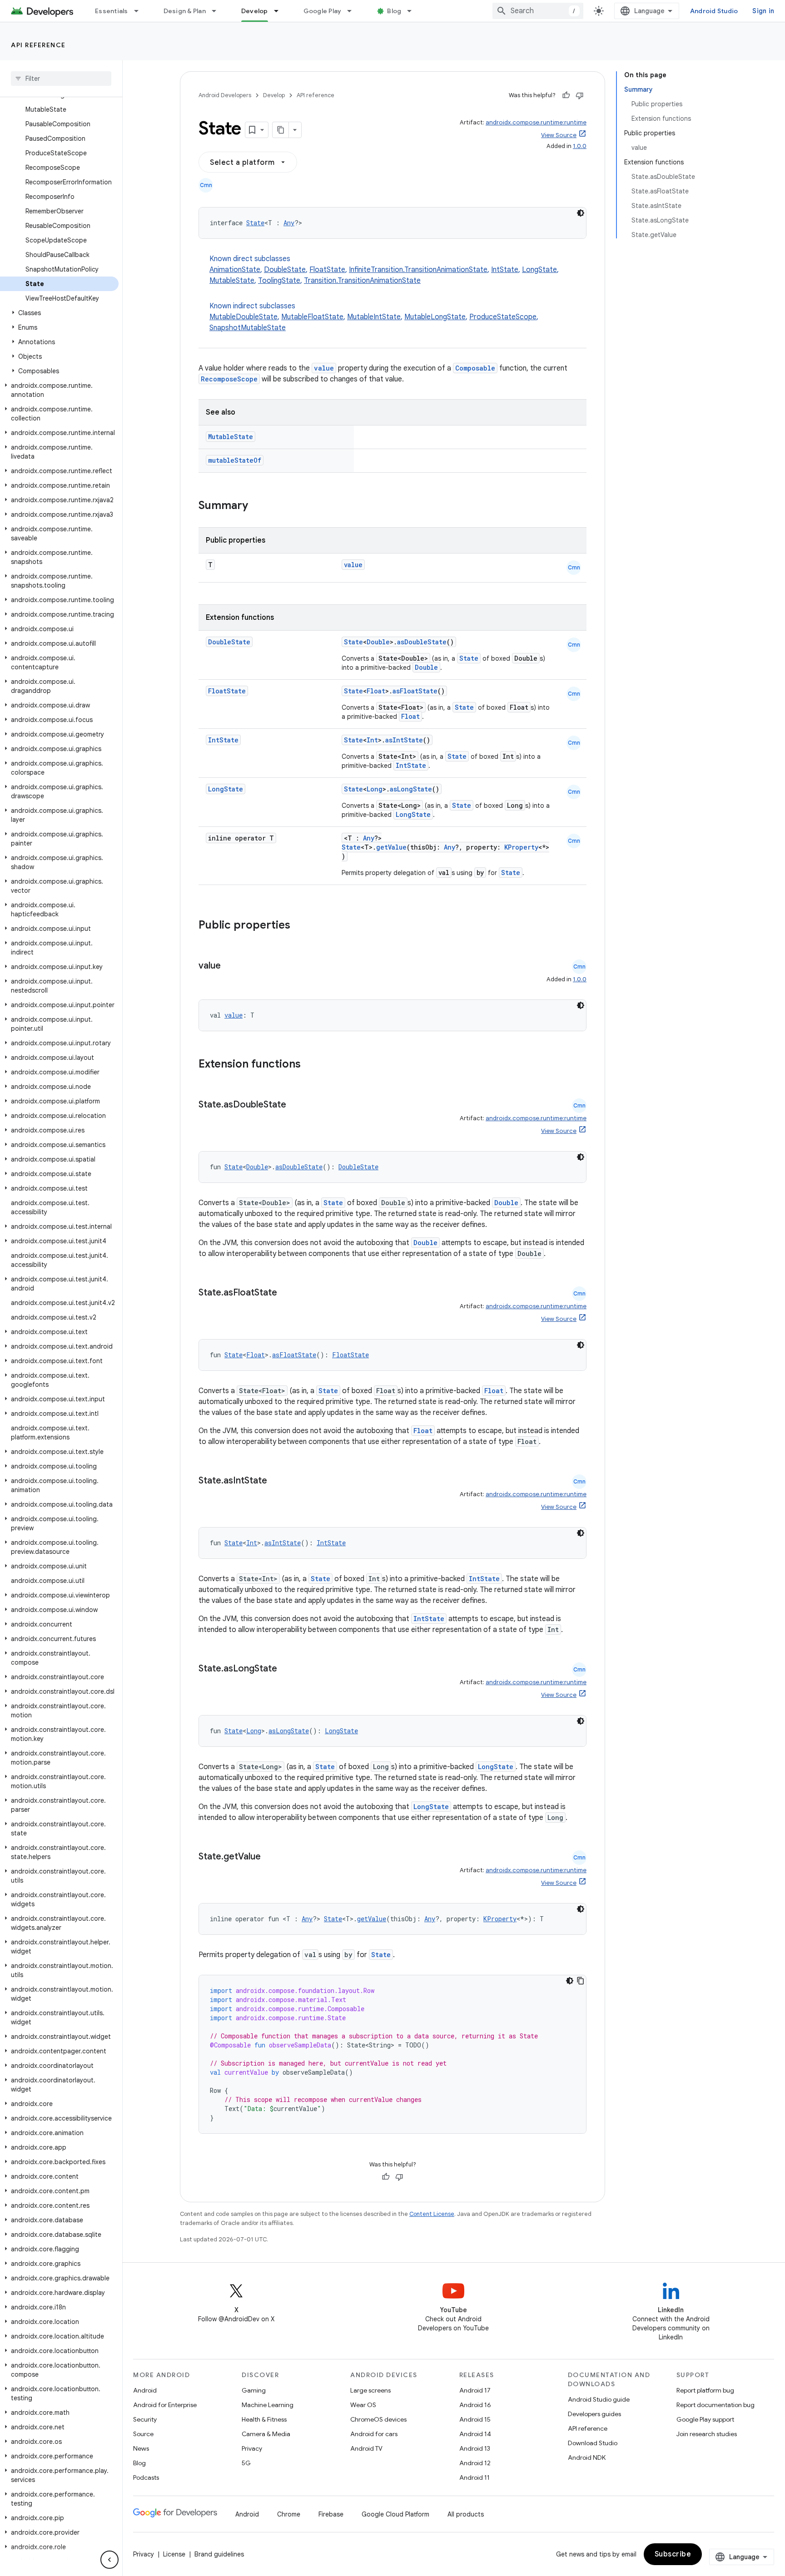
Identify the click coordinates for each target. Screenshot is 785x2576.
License (174, 2554)
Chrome (289, 2514)
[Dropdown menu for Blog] (413, 11)
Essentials (112, 11)
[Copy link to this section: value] (230, 966)
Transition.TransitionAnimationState (362, 281)
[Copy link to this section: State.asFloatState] (286, 1293)
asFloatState (415, 691)
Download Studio (593, 2443)
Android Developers (225, 95)
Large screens (370, 2390)
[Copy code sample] (581, 1981)
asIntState (404, 740)
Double (378, 642)
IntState (505, 270)
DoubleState (285, 270)
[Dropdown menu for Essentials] (140, 11)
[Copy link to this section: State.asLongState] (286, 1669)
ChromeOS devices (378, 2419)
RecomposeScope (229, 379)
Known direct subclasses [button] (384, 270)
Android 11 (474, 2477)
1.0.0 (580, 146)
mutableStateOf (235, 460)
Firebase (331, 2514)
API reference (38, 45)
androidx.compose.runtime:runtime (536, 122)
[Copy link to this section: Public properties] (302, 926)
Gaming (254, 2390)
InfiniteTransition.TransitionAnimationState (418, 270)
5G (246, 2463)
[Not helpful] (580, 95)
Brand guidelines (219, 2554)
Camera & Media (266, 2434)
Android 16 (475, 2405)
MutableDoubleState (243, 317)
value (324, 368)
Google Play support (705, 2419)
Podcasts (146, 2477)
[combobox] (538, 11)
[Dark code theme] (581, 213)
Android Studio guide (599, 2399)
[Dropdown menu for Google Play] (353, 11)
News (141, 2448)
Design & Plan (185, 11)
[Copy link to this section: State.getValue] (270, 1857)
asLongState (411, 789)
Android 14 (475, 2434)
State (255, 223)
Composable (475, 368)
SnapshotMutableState (248, 328)
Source (143, 2434)
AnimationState (235, 270)
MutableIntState (374, 317)
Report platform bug (705, 2390)
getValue (391, 847)
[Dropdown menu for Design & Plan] (218, 11)
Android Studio (714, 11)
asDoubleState (422, 642)
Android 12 (475, 2463)
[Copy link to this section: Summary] (257, 506)
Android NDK (587, 2457)
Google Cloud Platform (395, 2514)
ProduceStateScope (503, 317)
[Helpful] (566, 95)
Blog (394, 11)
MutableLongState (435, 317)
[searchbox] (61, 79)
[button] (59, 313)
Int (372, 740)
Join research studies (707, 2434)
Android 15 (475, 2419)
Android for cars (374, 2434)
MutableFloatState (312, 317)
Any (289, 223)
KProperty (521, 847)
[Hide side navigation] (109, 2560)
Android (145, 2390)
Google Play (323, 11)
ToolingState (279, 281)
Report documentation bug (715, 2405)
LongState (539, 270)
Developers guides (594, 2414)
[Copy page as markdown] (281, 130)
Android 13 (475, 2448)
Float (376, 691)
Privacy (252, 2448)
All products (466, 2514)
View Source (559, 135)
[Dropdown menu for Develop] (280, 11)
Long (375, 789)
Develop (255, 11)
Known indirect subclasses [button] (374, 317)
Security (145, 2419)
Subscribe (673, 2554)
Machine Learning (268, 2405)
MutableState (232, 281)
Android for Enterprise (165, 2405)
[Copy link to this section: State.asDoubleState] (295, 1105)
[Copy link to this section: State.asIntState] (276, 1481)
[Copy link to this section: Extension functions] (313, 1065)
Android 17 (475, 2390)
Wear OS (363, 2405)
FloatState (327, 270)
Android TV (366, 2448)
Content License (432, 2214)
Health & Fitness (264, 2419)
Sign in (763, 11)
